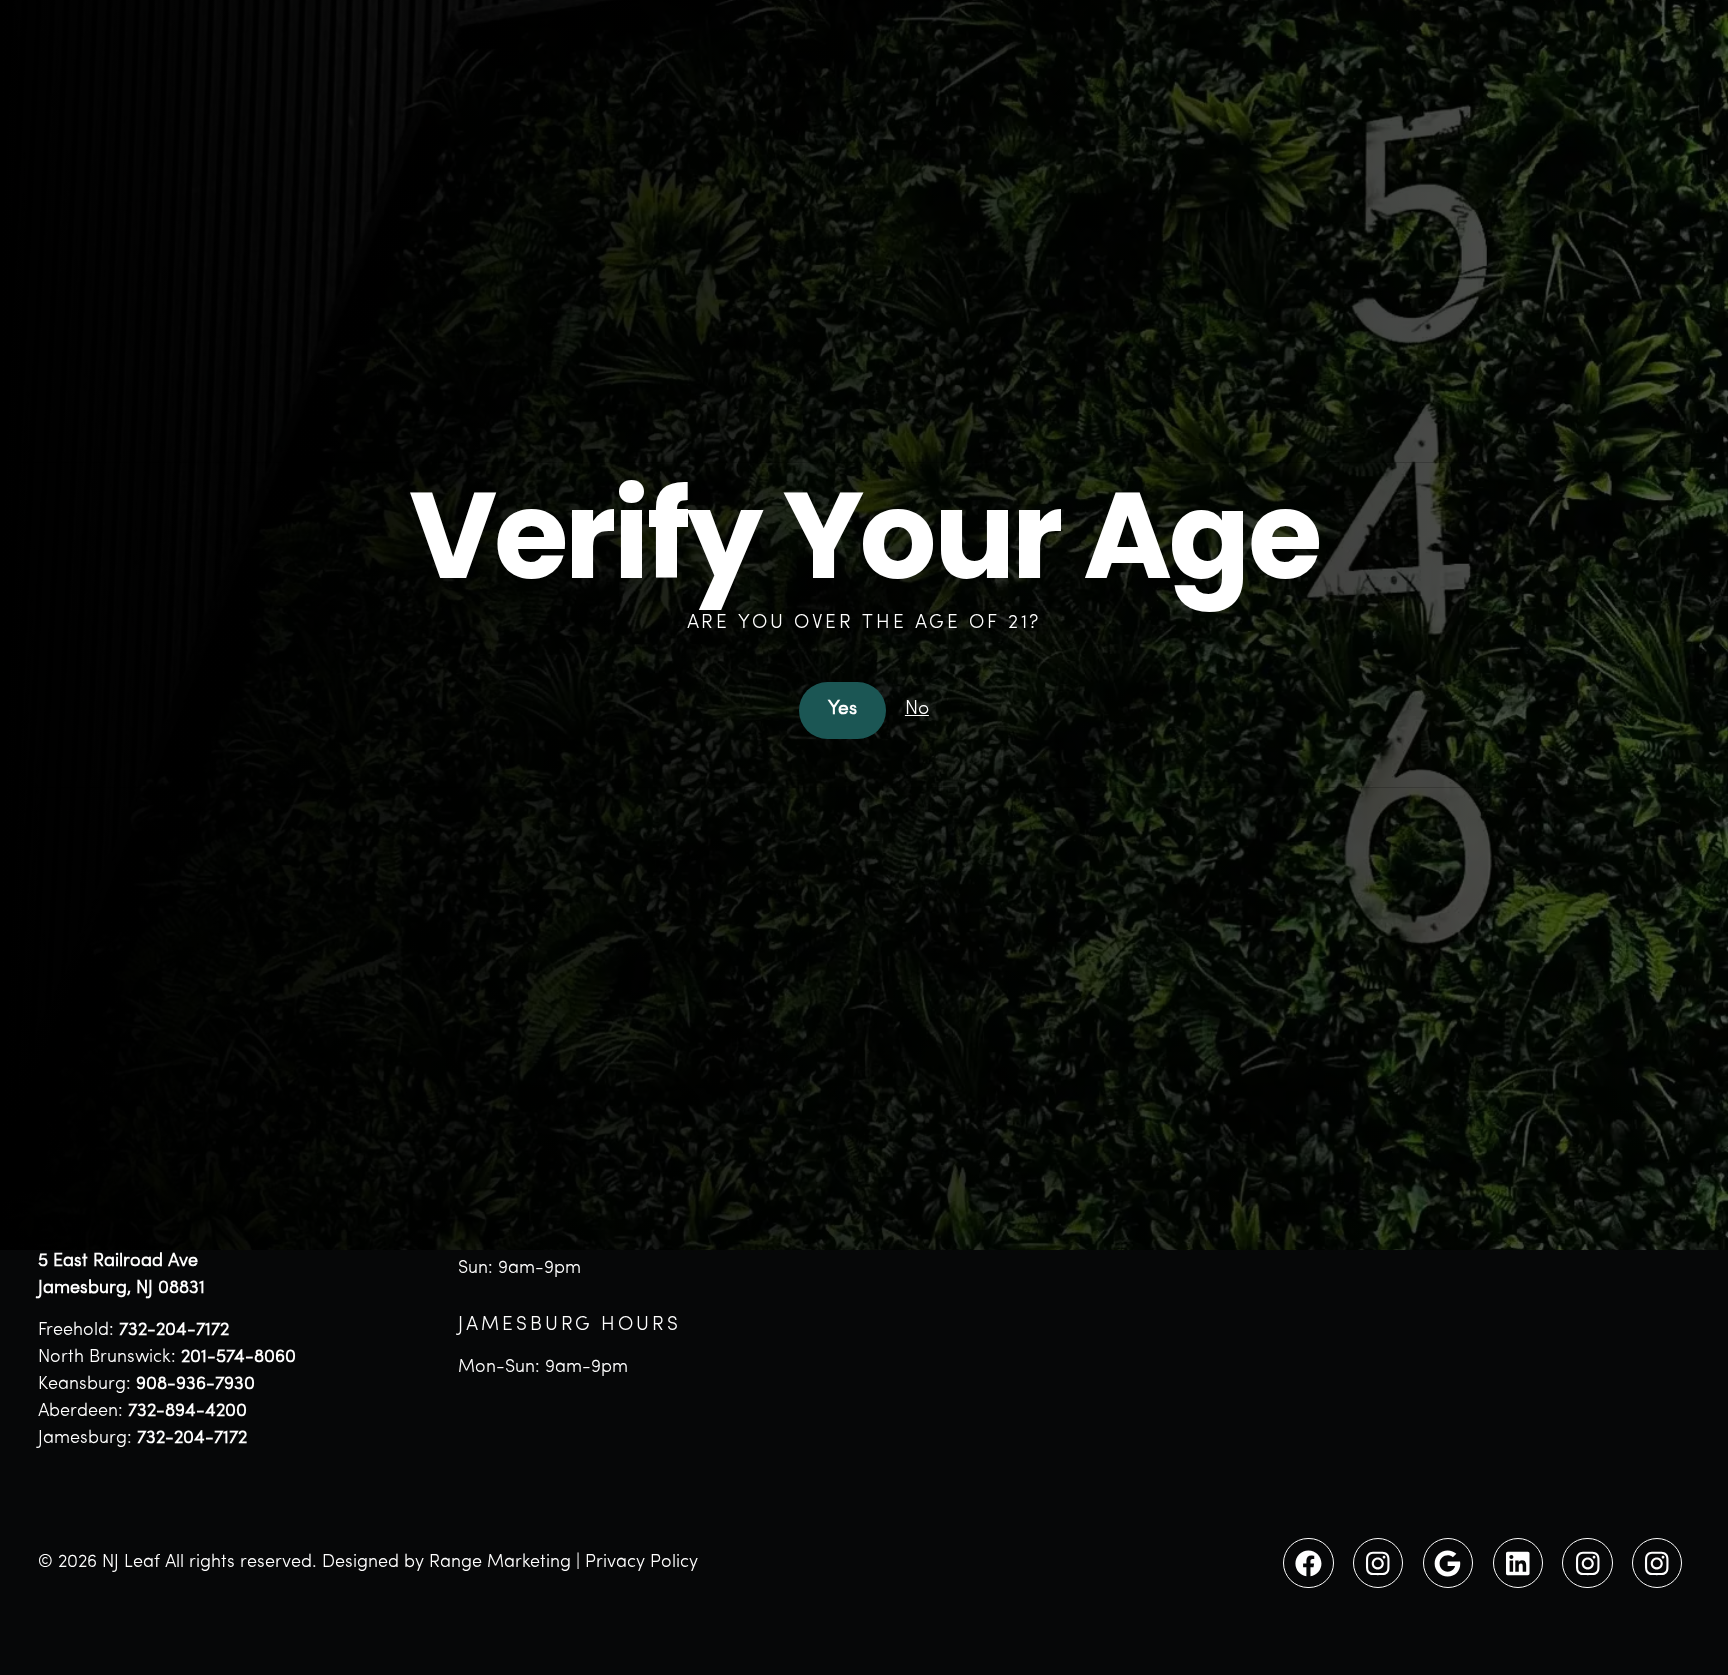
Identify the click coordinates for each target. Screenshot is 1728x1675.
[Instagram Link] (1378, 1563)
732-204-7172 (174, 1331)
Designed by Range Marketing (446, 1563)
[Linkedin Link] (1518, 1563)
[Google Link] (1448, 1563)
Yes (842, 709)
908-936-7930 (195, 1385)
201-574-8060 (238, 1358)
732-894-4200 (187, 1412)
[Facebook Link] (1308, 1563)
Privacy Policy (641, 1563)
